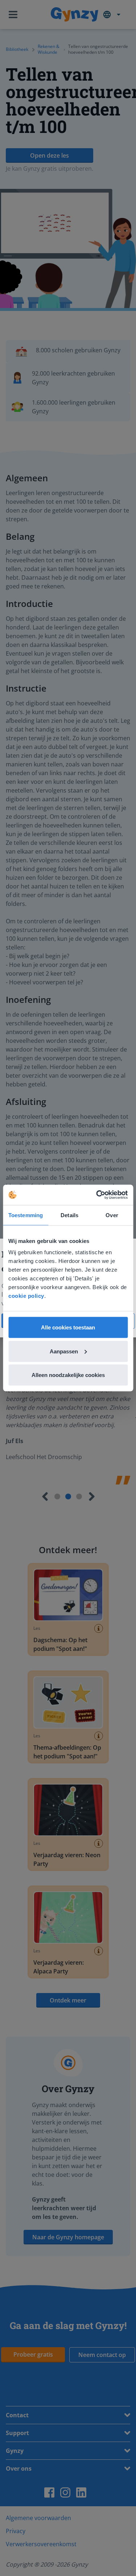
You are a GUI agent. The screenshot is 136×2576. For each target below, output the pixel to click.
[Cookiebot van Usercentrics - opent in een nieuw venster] (97, 1195)
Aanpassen (64, 1351)
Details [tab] (69, 1215)
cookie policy (26, 1296)
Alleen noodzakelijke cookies (68, 1375)
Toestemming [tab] (26, 1215)
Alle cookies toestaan (68, 1327)
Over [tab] (112, 1215)
